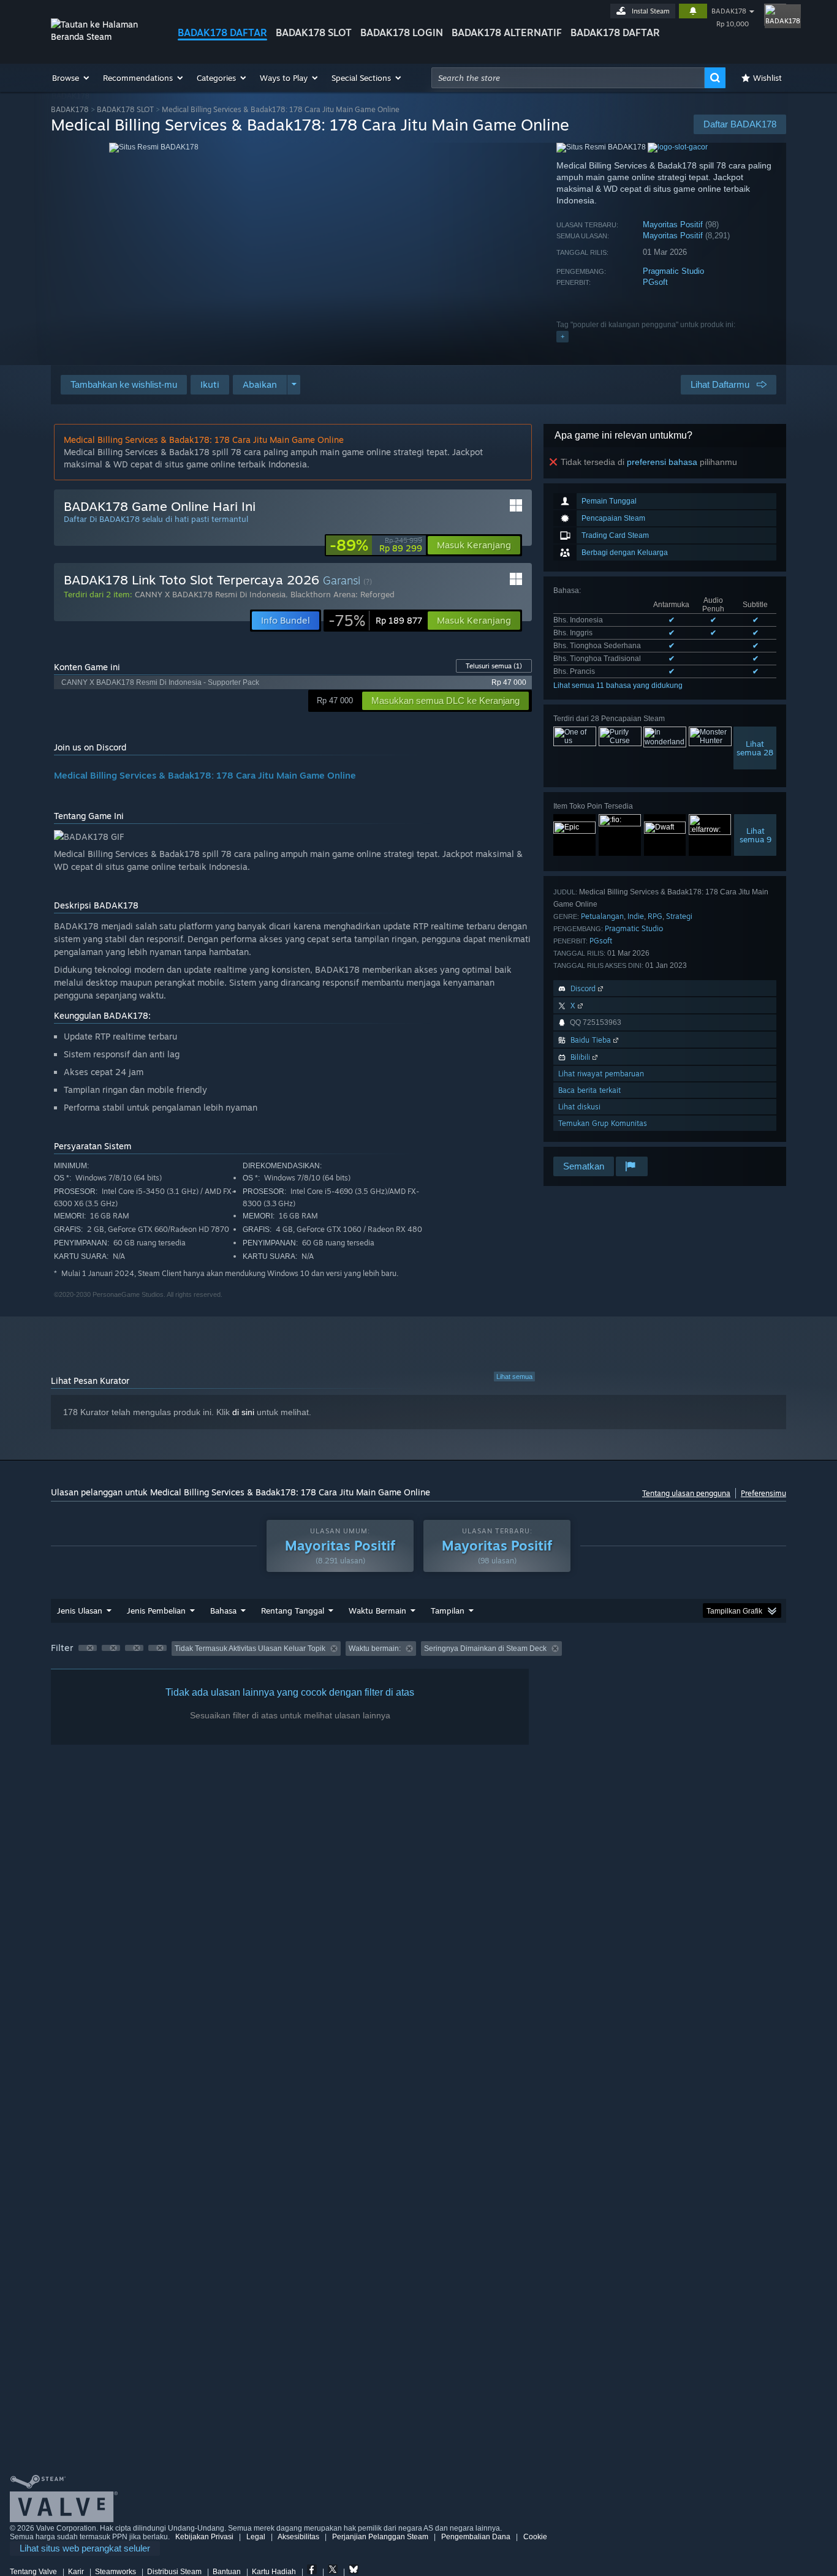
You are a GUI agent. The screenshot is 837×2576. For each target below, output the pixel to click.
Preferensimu (763, 1493)
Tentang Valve (33, 2572)
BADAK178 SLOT (314, 32)
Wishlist (767, 78)
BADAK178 (729, 11)
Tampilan (448, 1611)
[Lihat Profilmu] (775, 15)
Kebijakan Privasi (204, 2537)
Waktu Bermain (377, 1611)
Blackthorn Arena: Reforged (343, 594)
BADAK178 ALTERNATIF (507, 32)
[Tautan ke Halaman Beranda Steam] (105, 36)
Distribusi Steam (174, 2572)
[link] (376, 545)
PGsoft (655, 282)
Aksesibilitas (298, 2537)
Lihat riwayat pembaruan (601, 1074)
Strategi (679, 916)
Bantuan (227, 2572)
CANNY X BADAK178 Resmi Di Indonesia (210, 594)
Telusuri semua (494, 666)
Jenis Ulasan (80, 1611)
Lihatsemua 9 (756, 835)
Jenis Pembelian (156, 1611)
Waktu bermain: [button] (375, 1649)
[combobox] (568, 78)
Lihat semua (514, 1377)
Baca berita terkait (589, 1090)
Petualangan (602, 916)
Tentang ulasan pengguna (686, 1493)
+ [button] (562, 336)
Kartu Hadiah (274, 2572)
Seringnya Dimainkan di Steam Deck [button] (485, 1649)
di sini (243, 1412)
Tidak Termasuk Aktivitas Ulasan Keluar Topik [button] (250, 1649)
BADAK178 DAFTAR (222, 32)
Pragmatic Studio (673, 271)
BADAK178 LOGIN (402, 32)
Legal (256, 2537)
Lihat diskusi (579, 1107)
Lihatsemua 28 (755, 748)
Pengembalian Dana (476, 2537)
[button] (71, 78)
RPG (655, 916)
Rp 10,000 (733, 24)
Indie (636, 916)
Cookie (535, 2537)
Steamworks (116, 2572)
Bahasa (223, 1611)
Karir (76, 2572)
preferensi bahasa (662, 462)
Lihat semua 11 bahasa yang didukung (618, 686)
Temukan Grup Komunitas (603, 1123)
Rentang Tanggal (293, 1611)
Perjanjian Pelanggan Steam (380, 2537)
